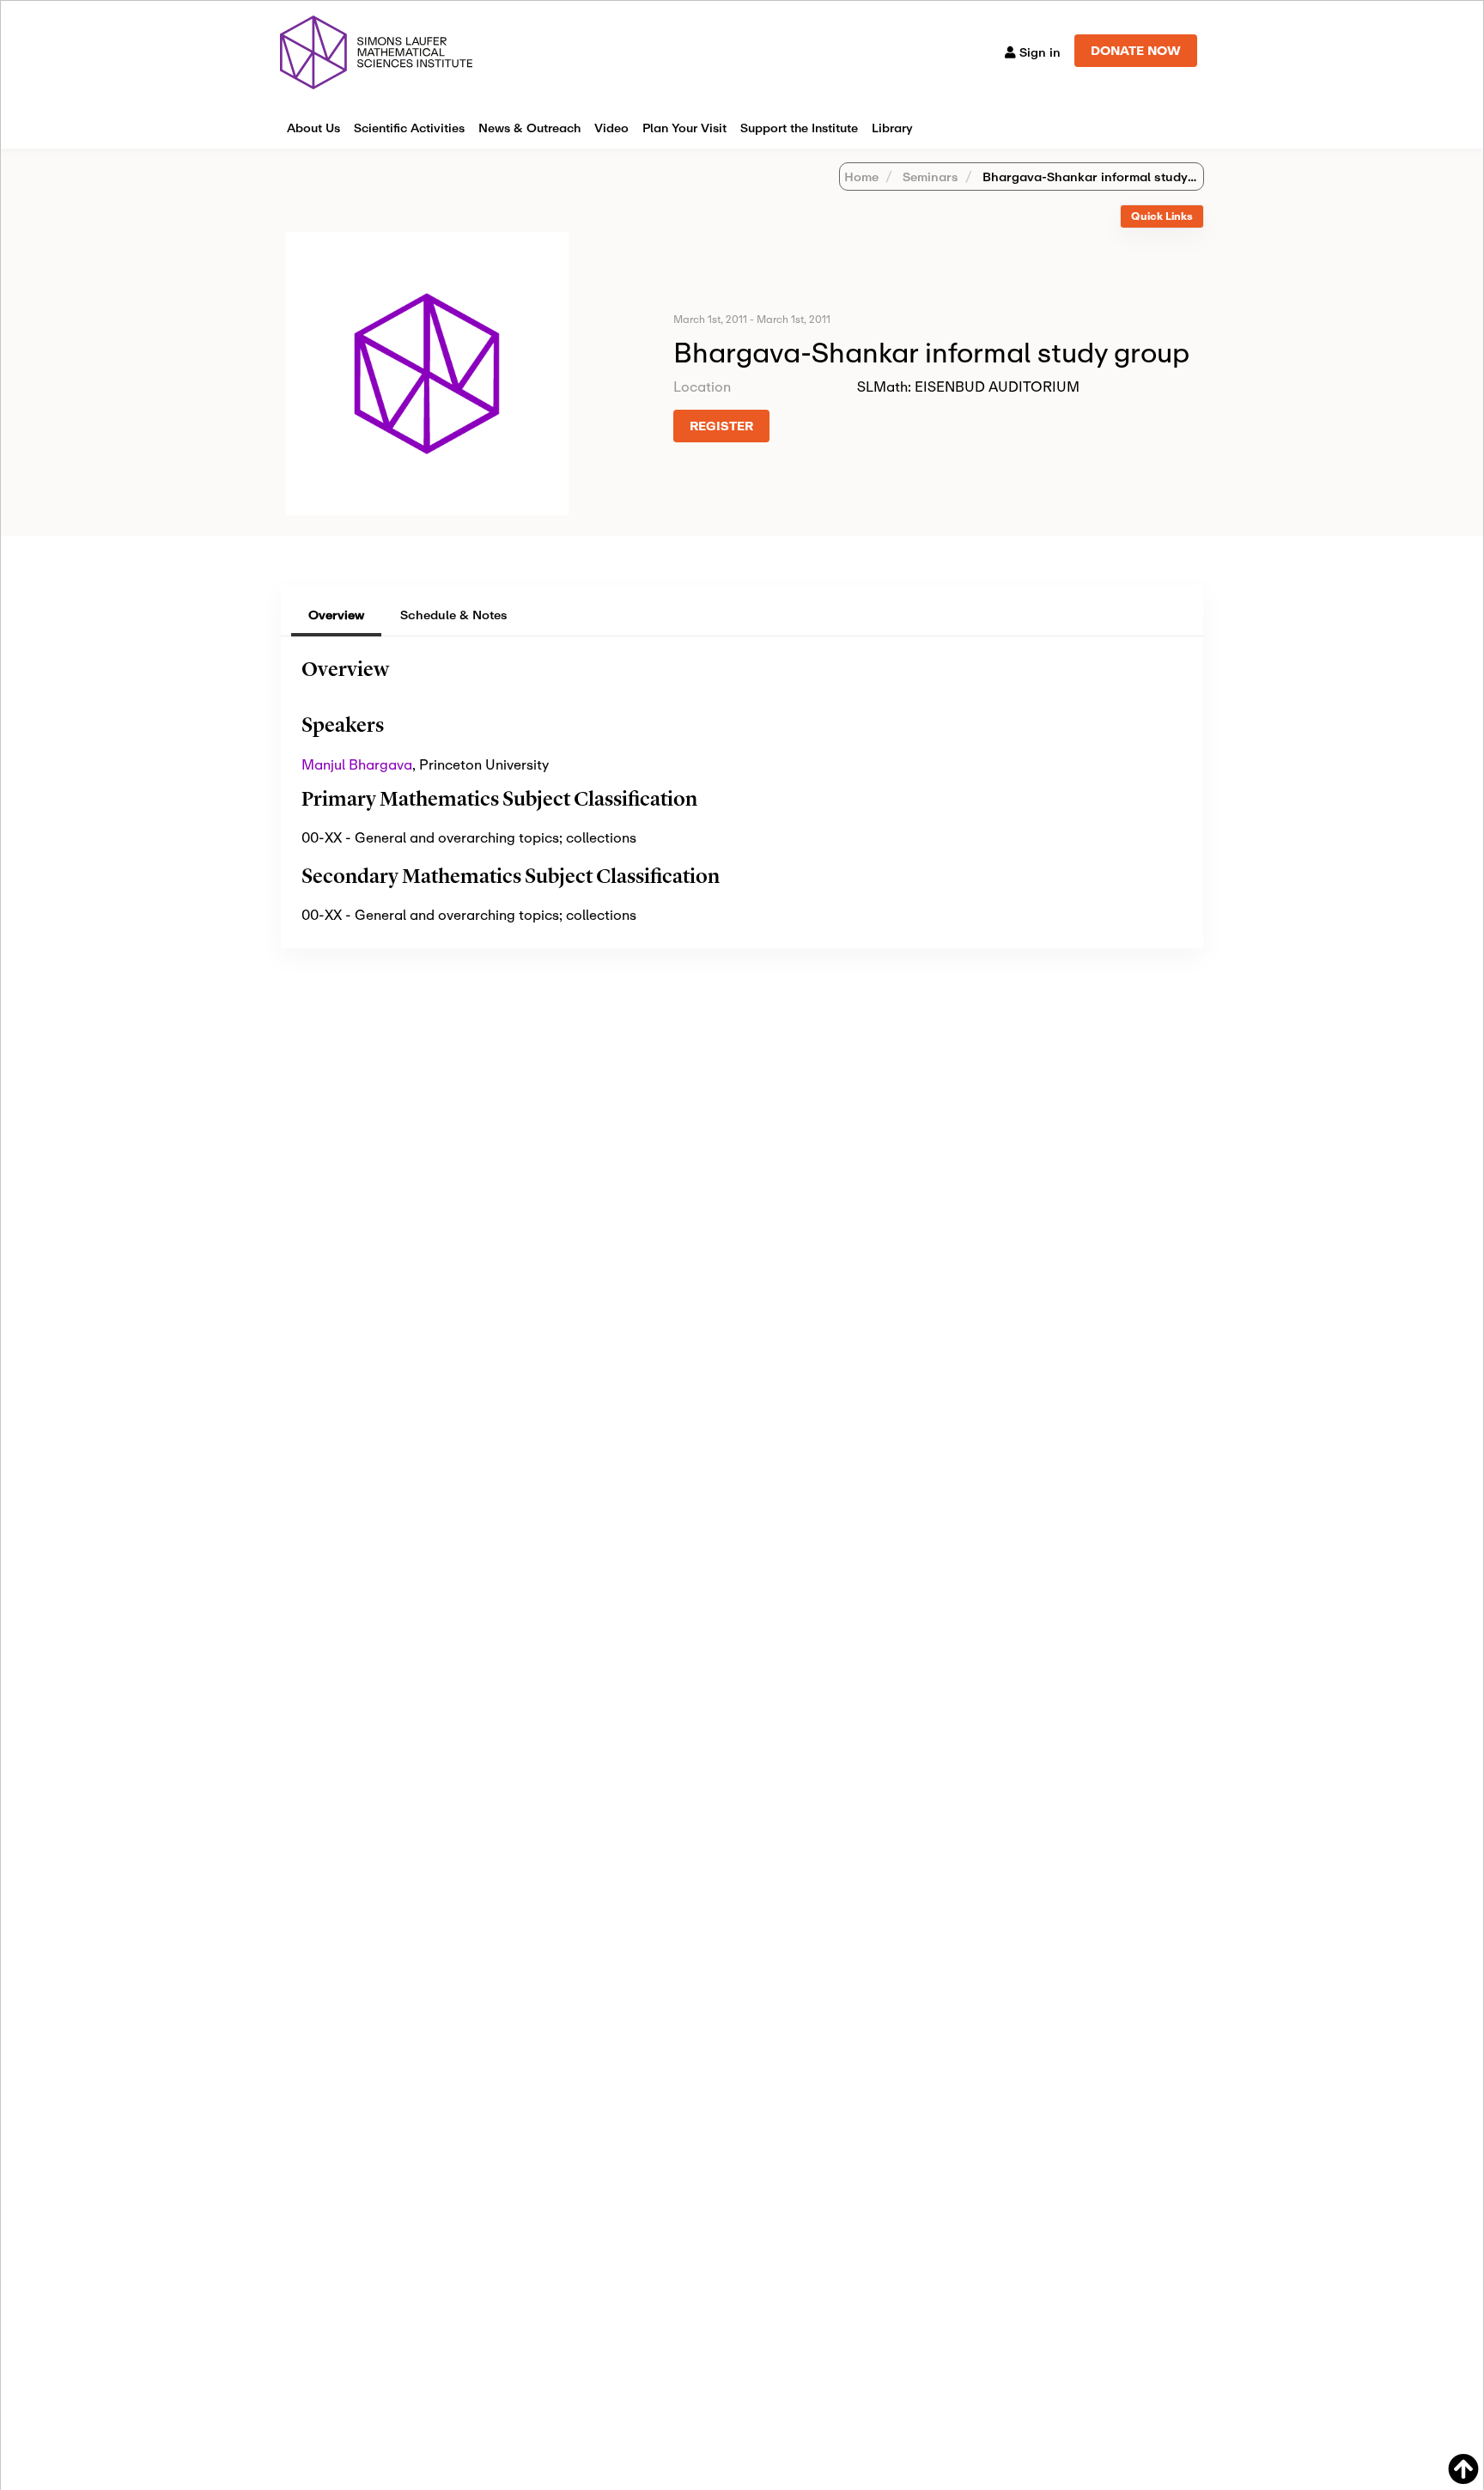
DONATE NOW (1136, 50)
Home (861, 177)
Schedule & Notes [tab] (454, 615)
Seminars (929, 177)
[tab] (1162, 217)
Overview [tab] (336, 615)
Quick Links (1162, 216)
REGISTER (721, 426)
